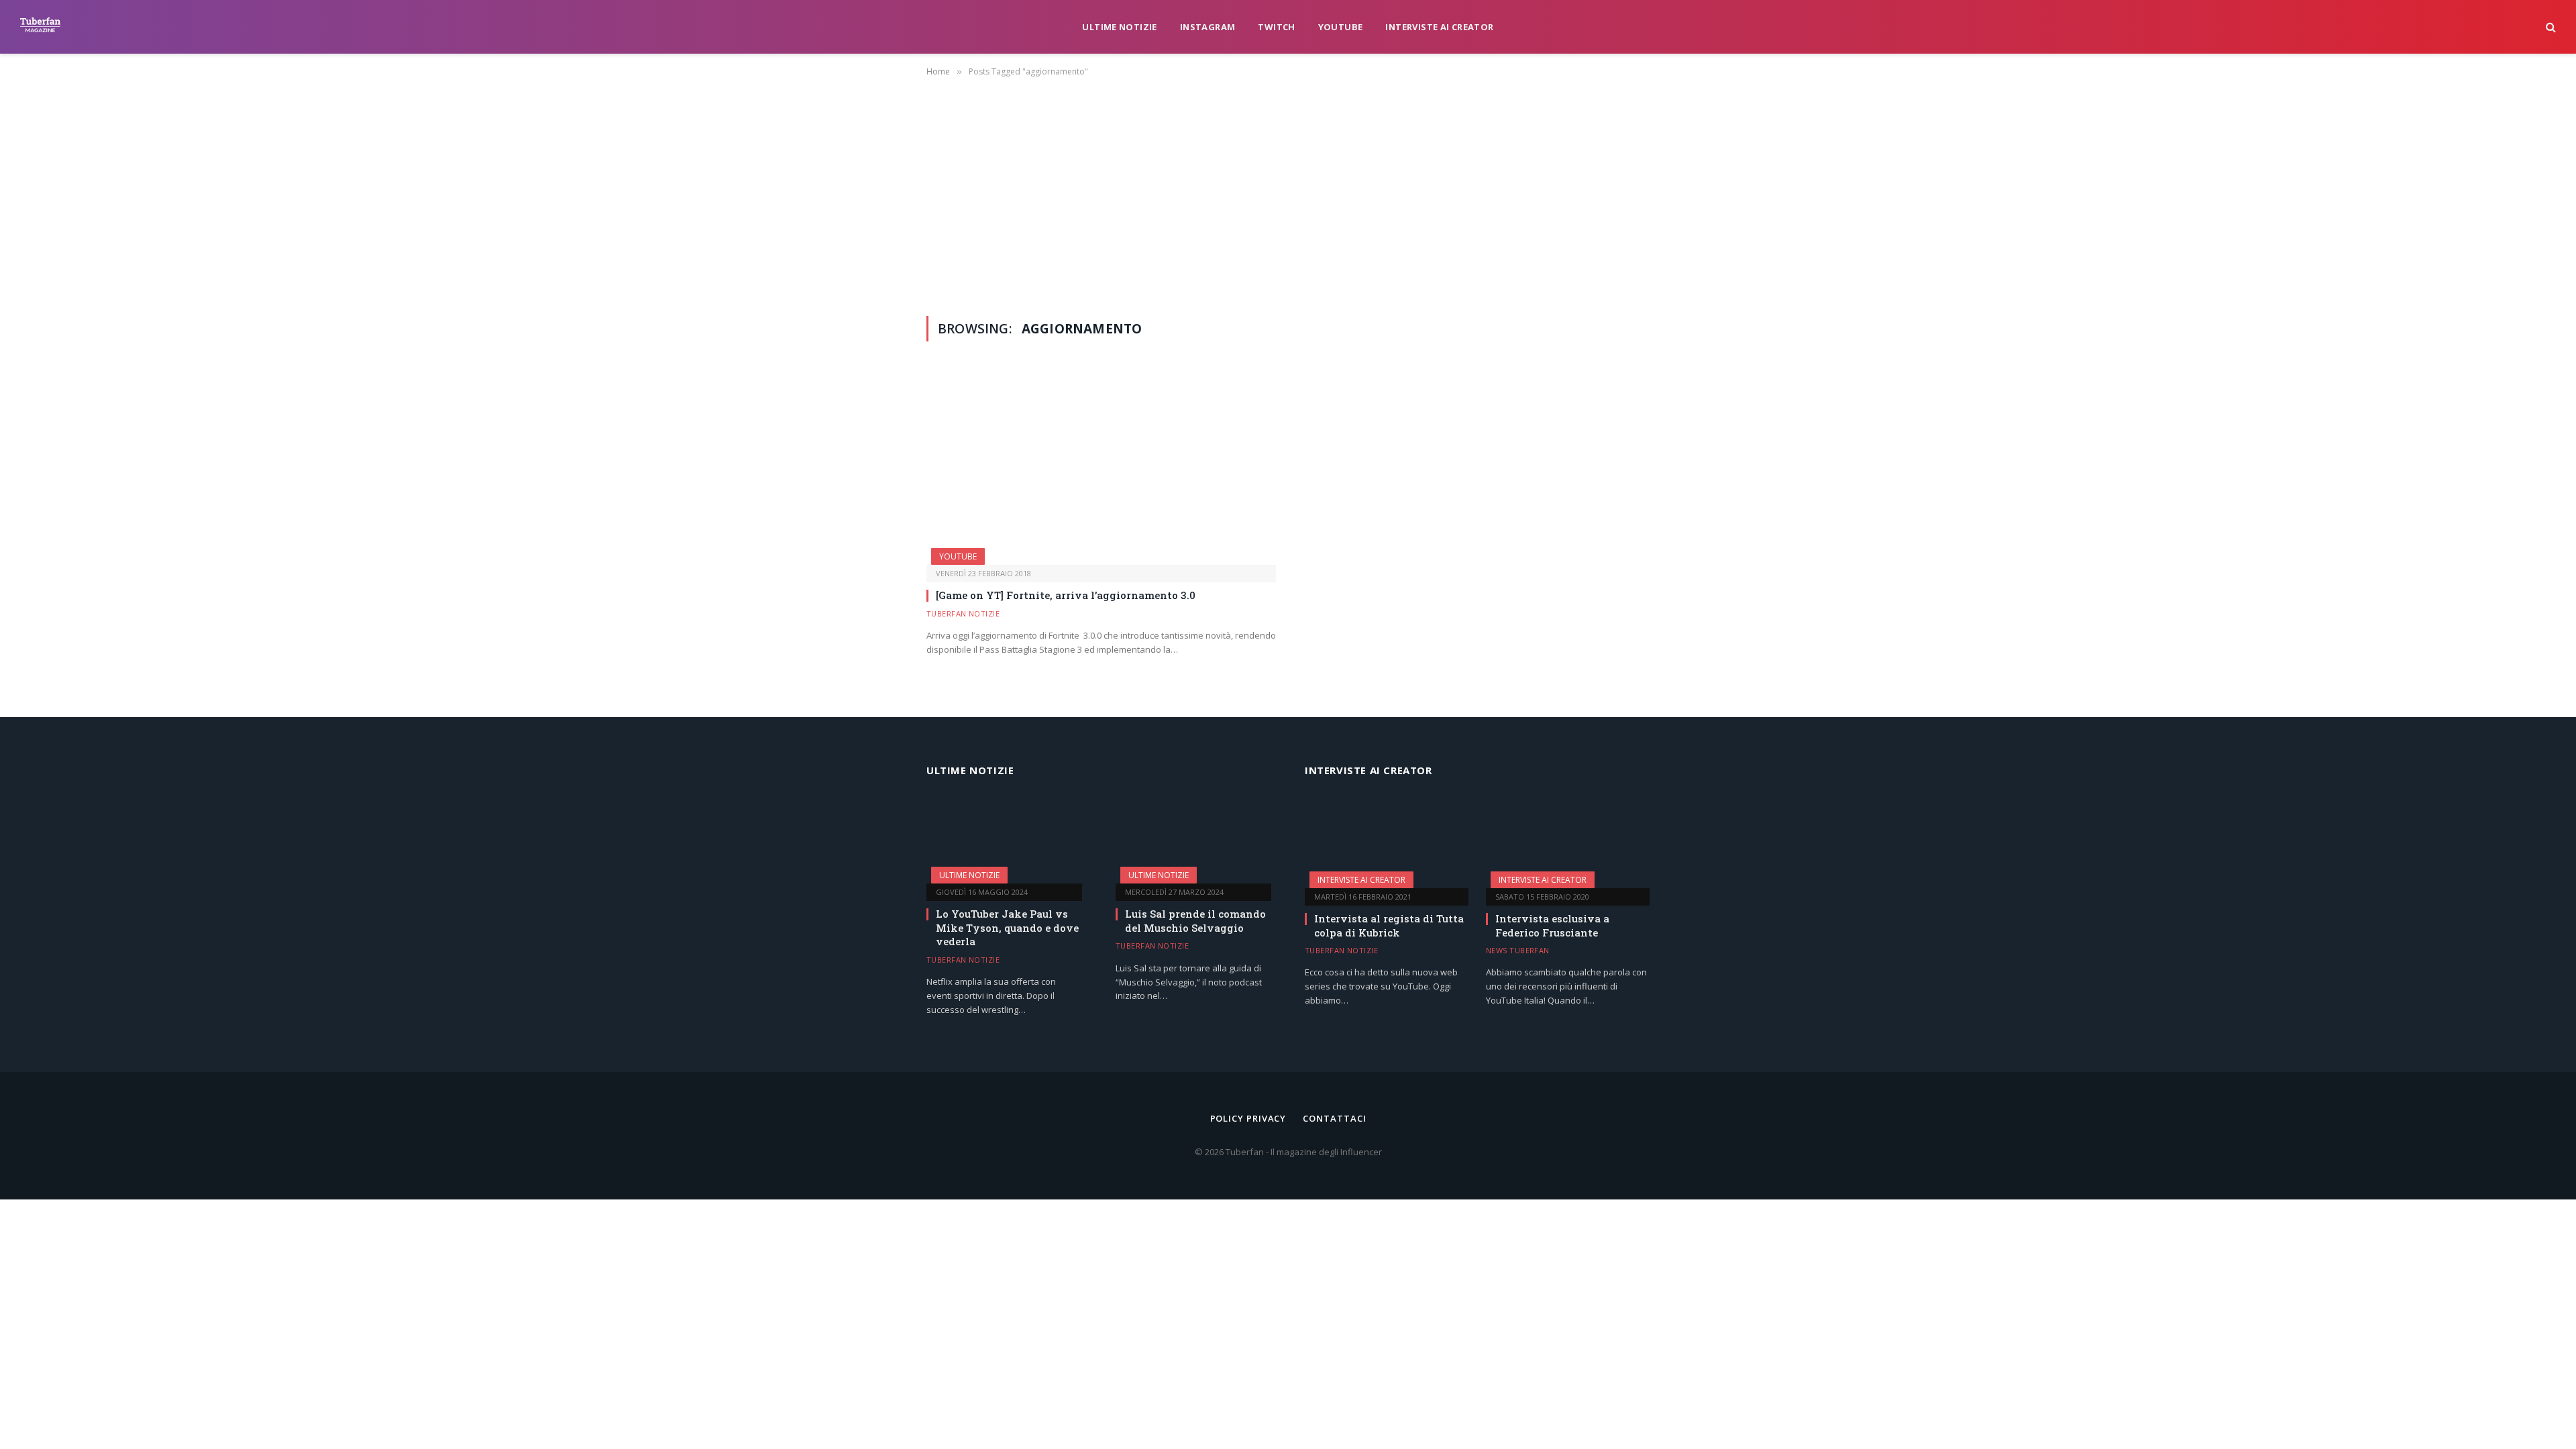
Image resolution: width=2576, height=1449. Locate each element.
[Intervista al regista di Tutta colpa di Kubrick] (1387, 842)
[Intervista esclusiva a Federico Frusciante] (1568, 842)
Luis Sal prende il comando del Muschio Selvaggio (1195, 920)
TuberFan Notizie (963, 613)
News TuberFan (1518, 950)
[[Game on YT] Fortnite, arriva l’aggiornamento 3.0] (1101, 467)
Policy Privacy (1248, 1118)
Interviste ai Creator (1439, 27)
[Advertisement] (1288, 194)
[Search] (2550, 27)
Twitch (1276, 27)
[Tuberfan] (40, 27)
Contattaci (1334, 1118)
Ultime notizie (1119, 27)
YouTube (1341, 27)
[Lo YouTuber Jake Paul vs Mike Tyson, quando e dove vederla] (1004, 840)
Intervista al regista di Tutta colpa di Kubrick (1389, 925)
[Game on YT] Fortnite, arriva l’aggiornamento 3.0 (1066, 595)
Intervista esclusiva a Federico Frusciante (1552, 925)
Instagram (1208, 27)
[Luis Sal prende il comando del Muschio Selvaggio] (1193, 840)
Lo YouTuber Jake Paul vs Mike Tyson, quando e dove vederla (1007, 927)
